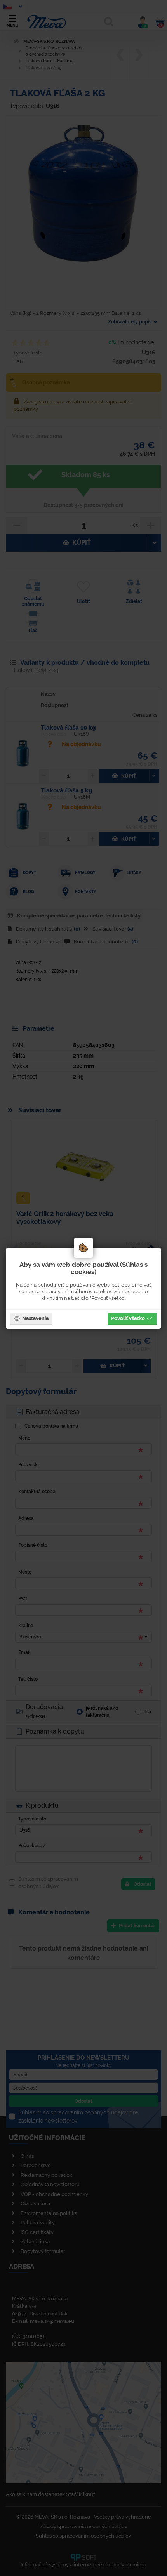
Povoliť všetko (128, 1318)
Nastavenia (35, 1318)
